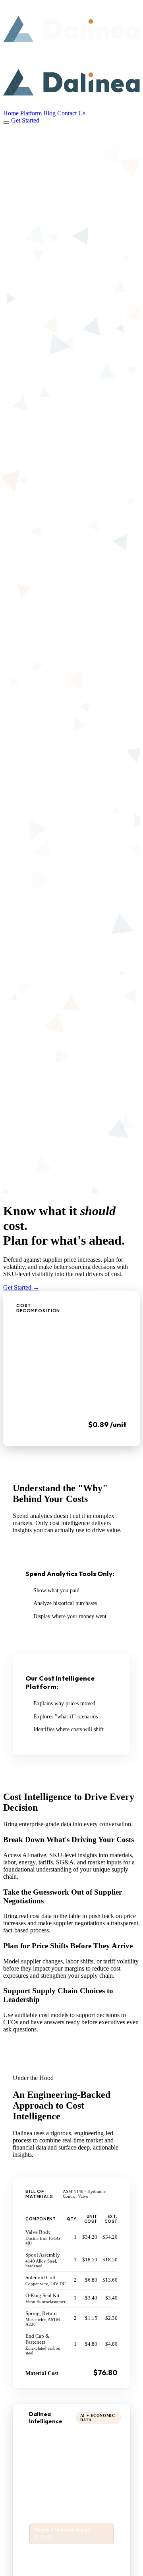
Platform (31, 113)
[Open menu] (6, 123)
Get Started (25, 120)
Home (11, 113)
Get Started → (21, 1287)
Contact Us (71, 113)
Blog (49, 113)
